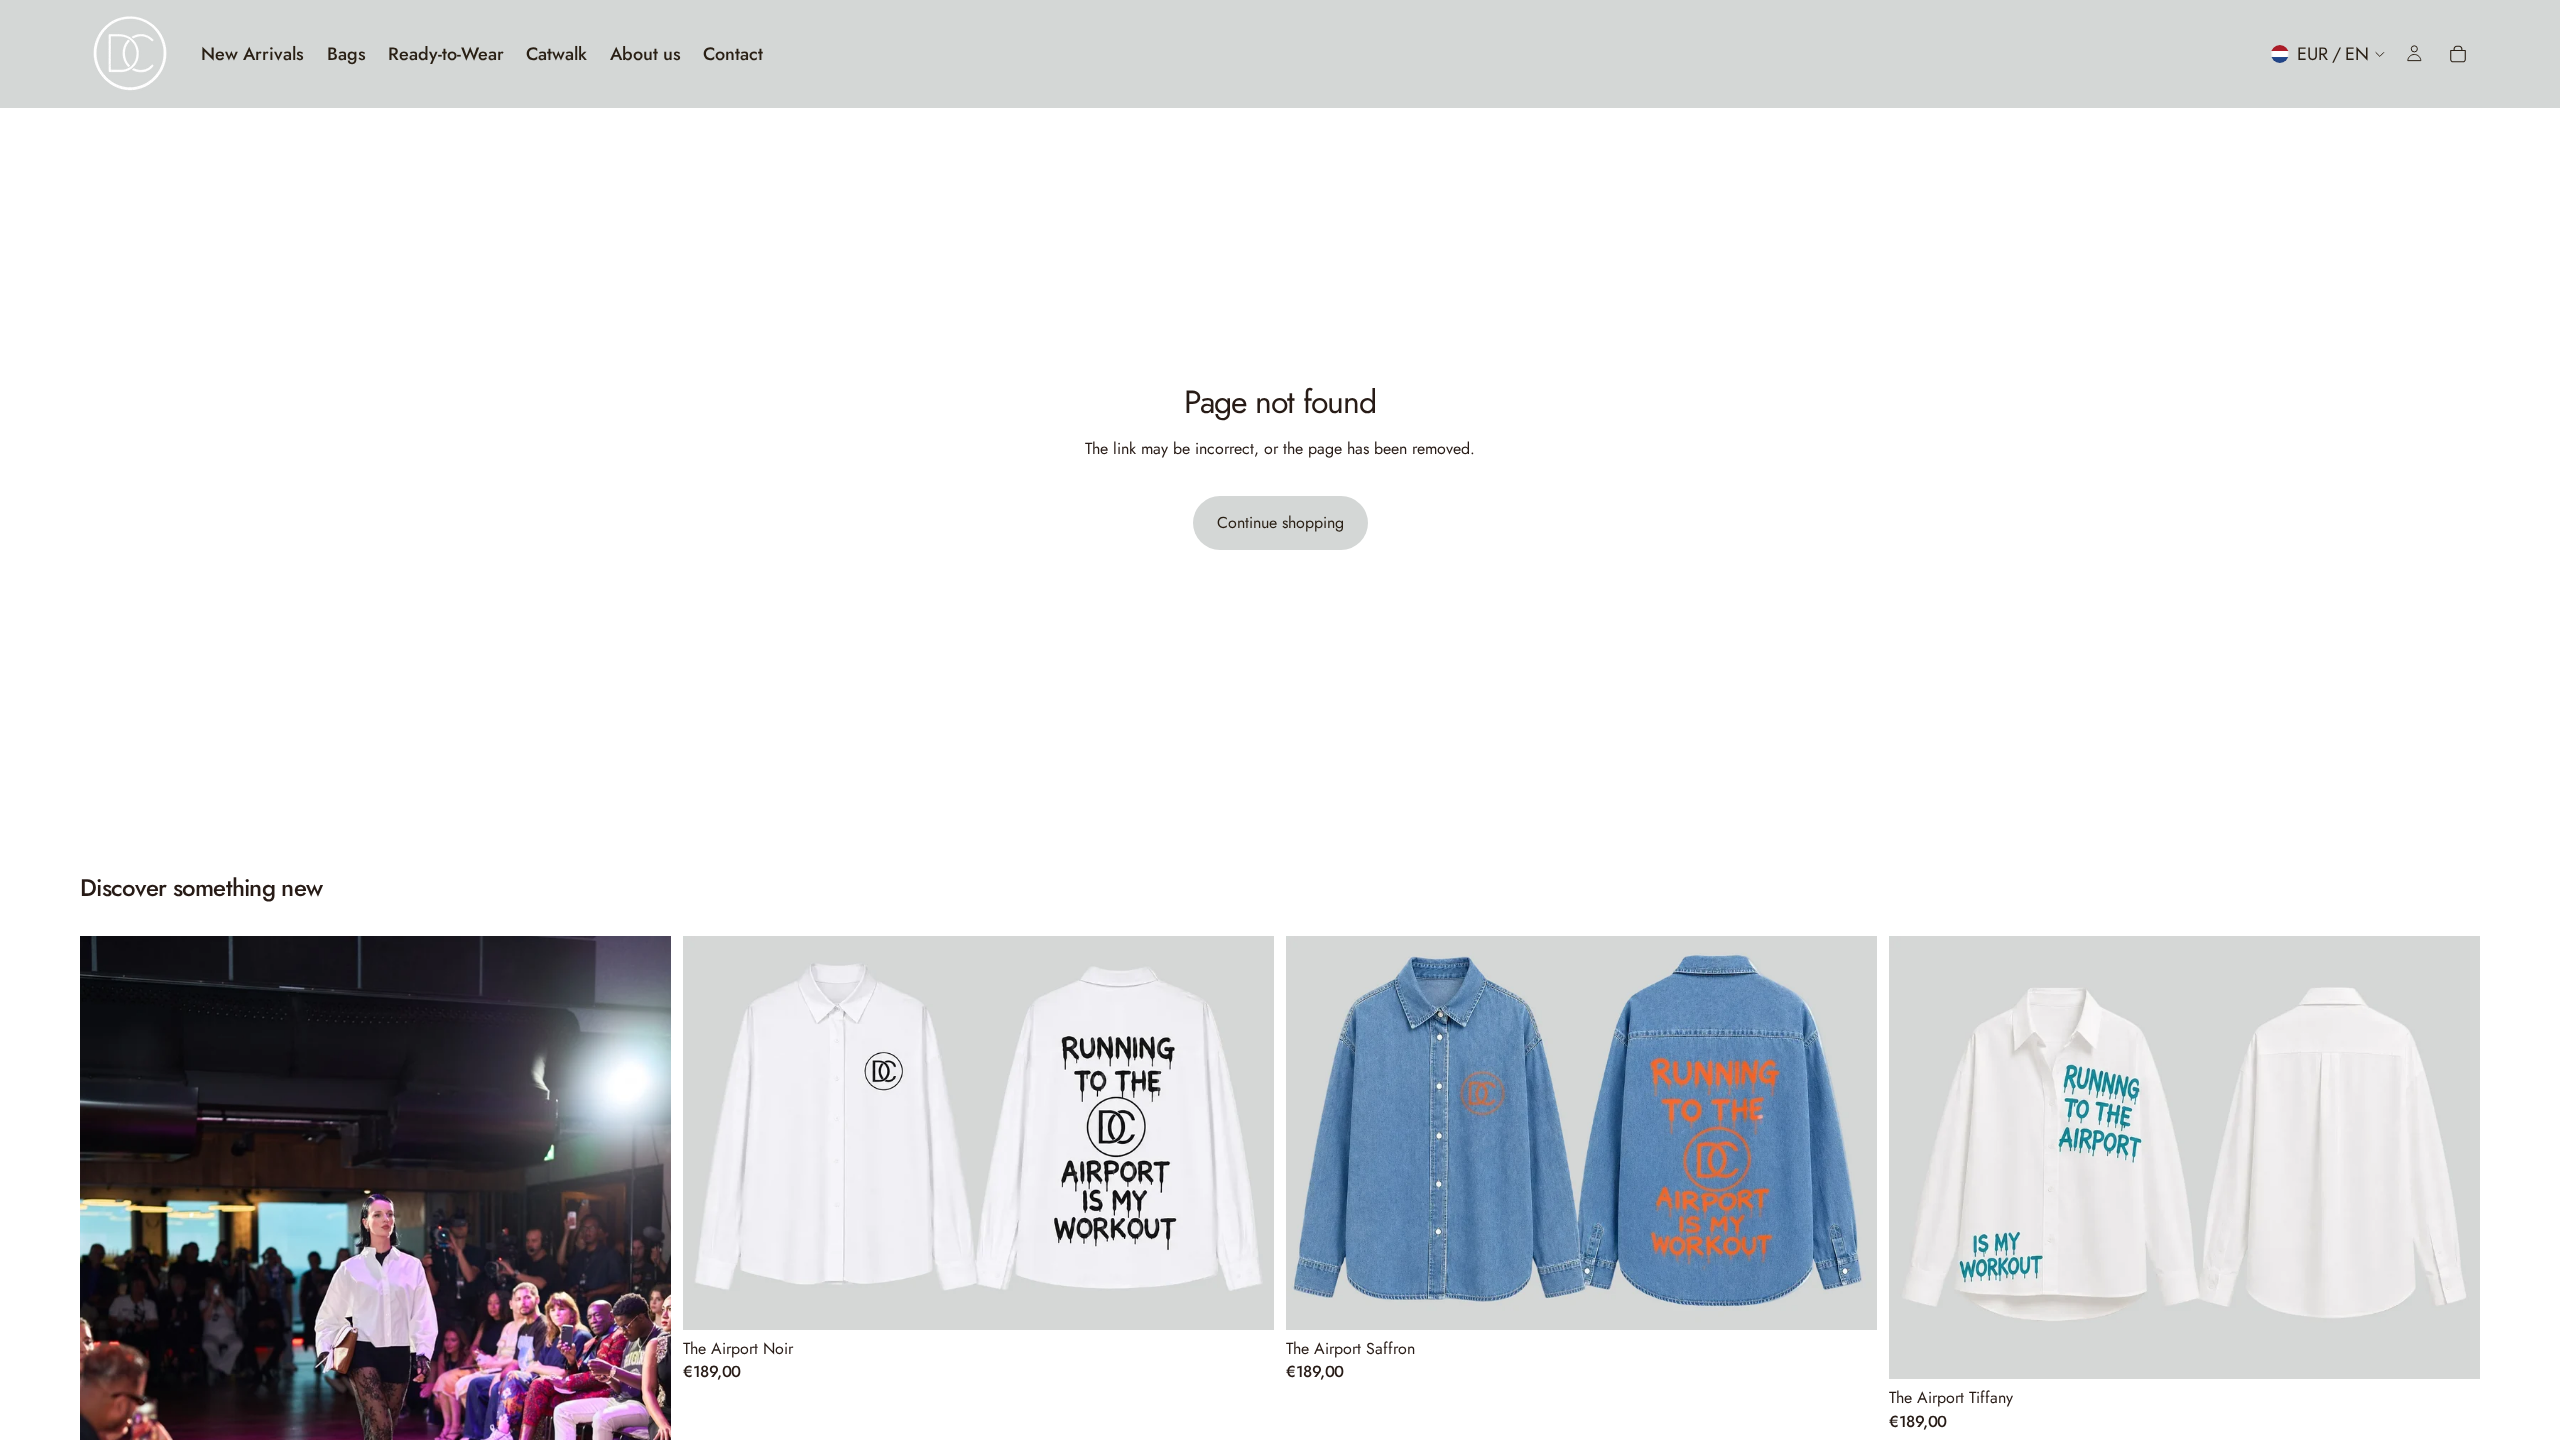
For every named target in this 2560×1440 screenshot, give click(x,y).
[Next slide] (641, 1379)
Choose (1260, 1298)
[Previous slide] (110, 1379)
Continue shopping (1280, 522)
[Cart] (2458, 54)
